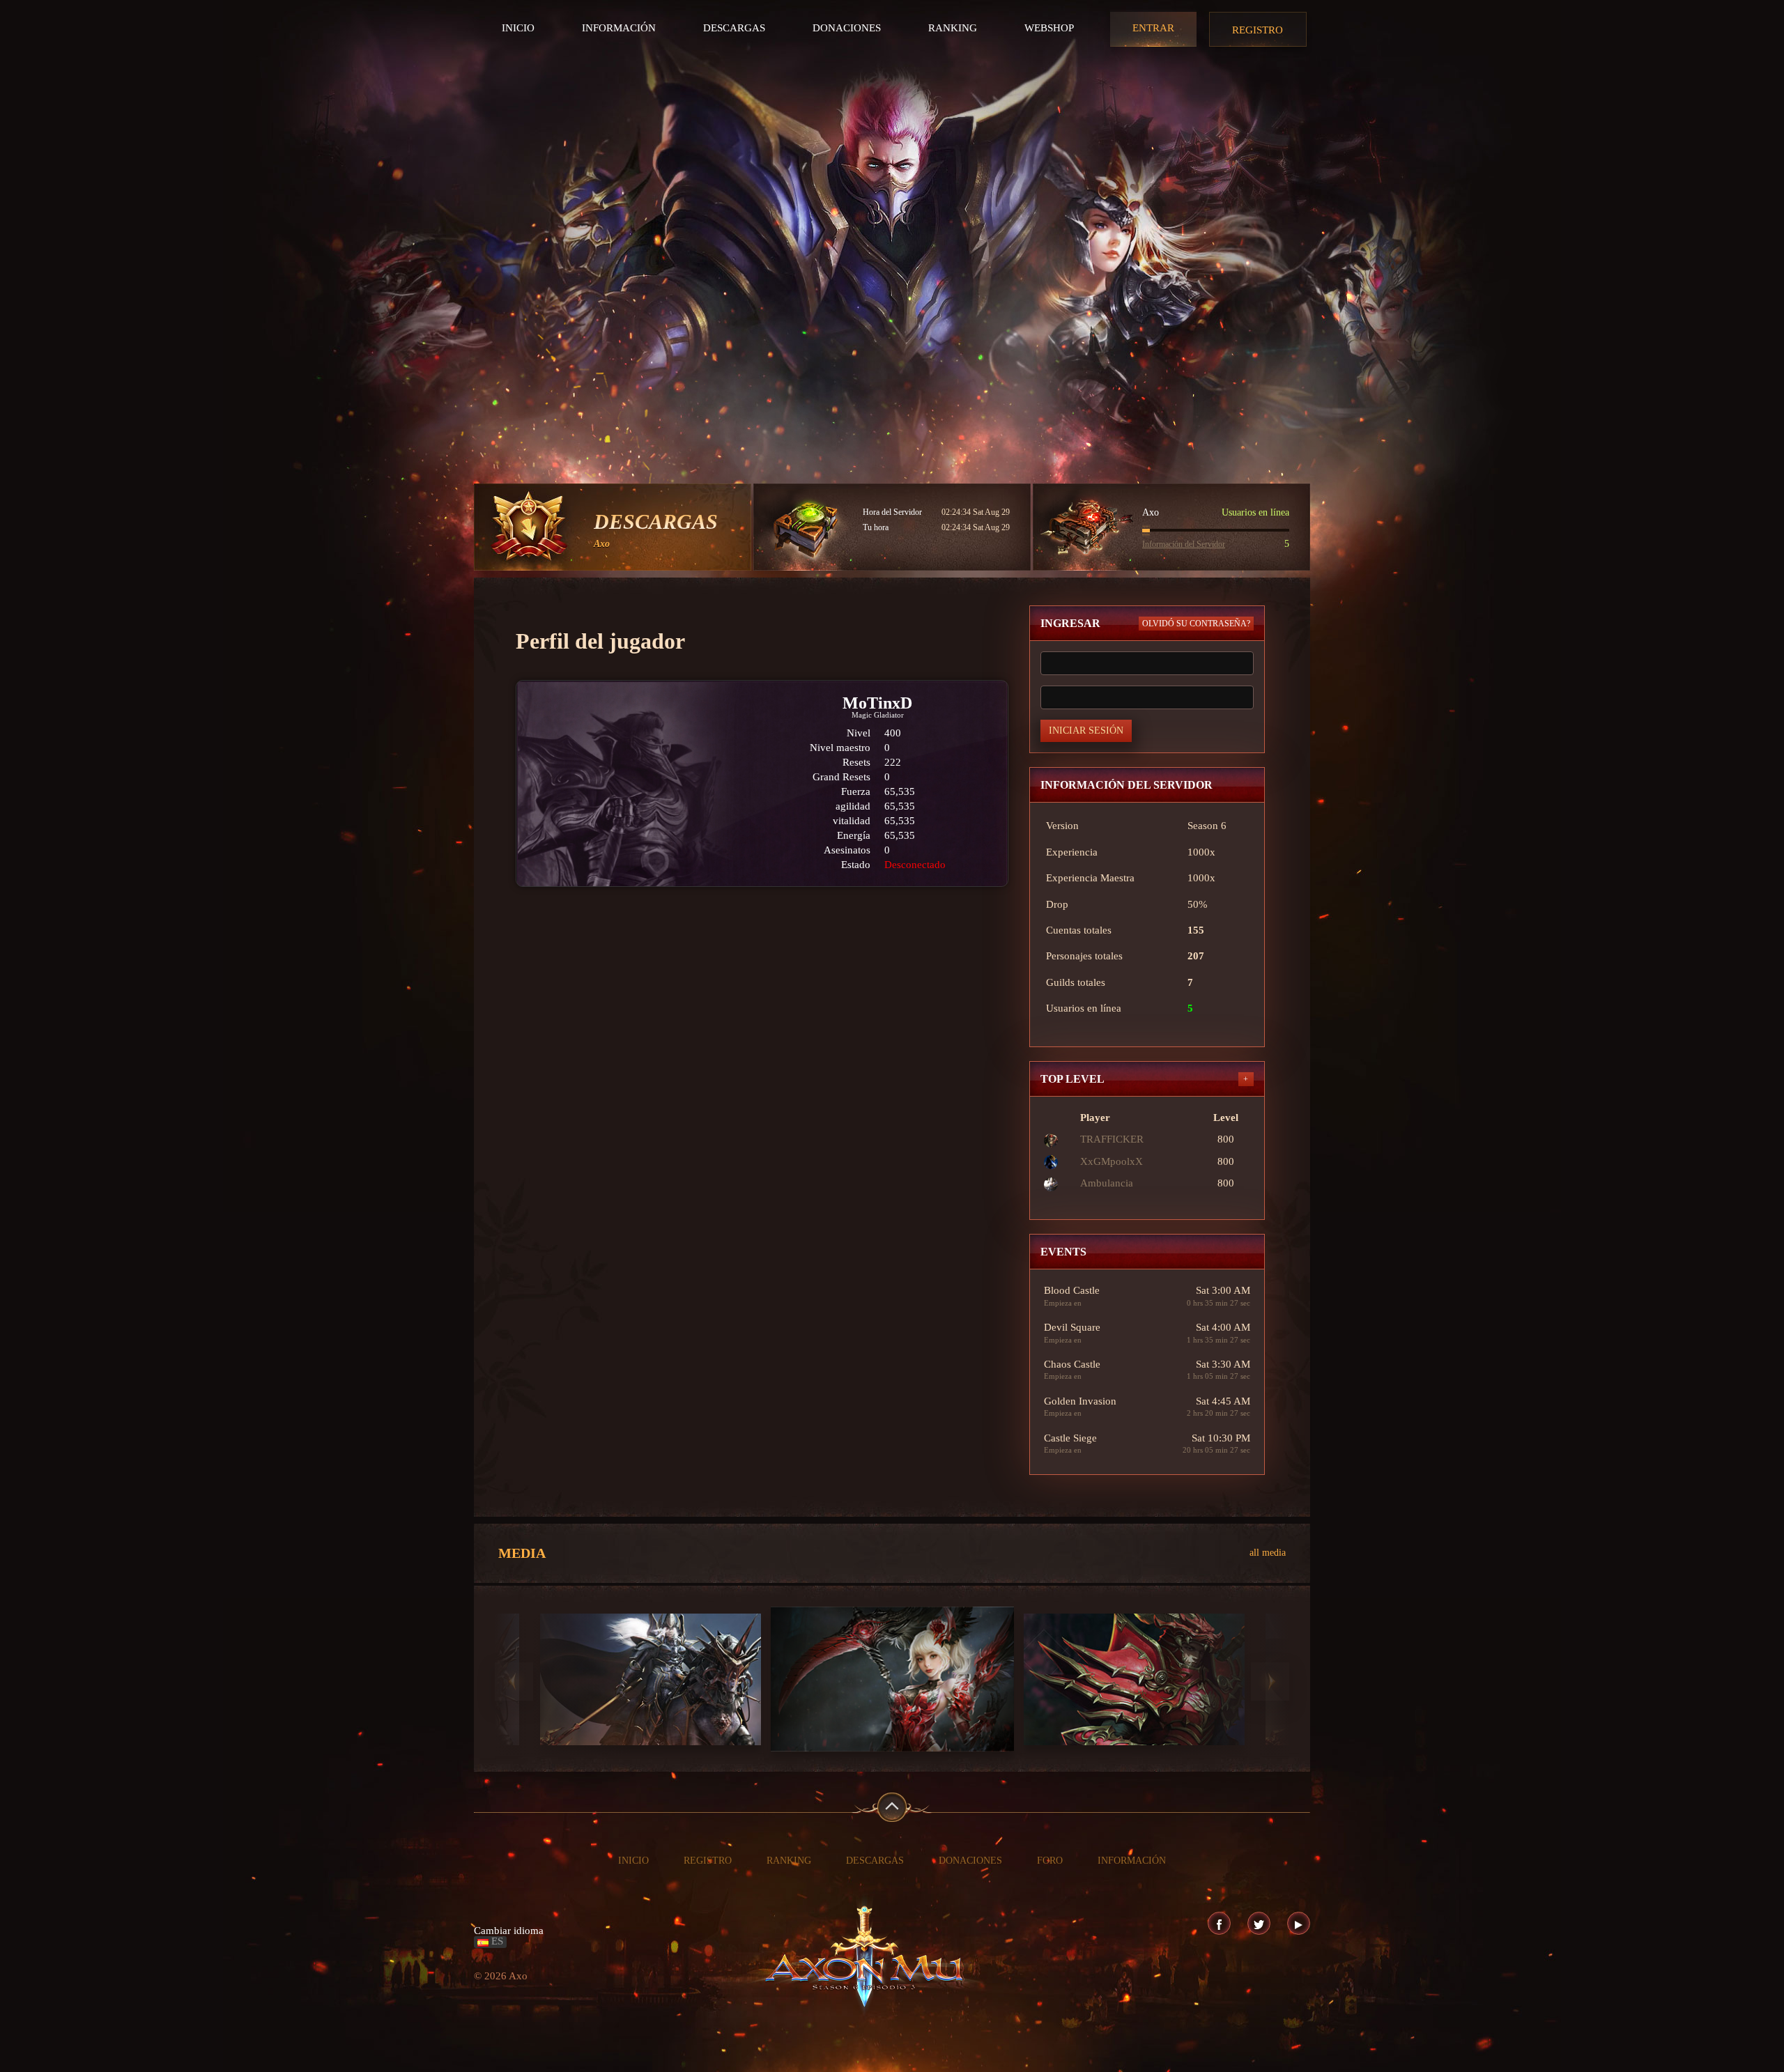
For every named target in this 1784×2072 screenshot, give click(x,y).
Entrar (1153, 28)
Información (619, 28)
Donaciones (847, 28)
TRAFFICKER (1112, 1139)
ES (496, 1941)
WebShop (1049, 28)
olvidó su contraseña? (1196, 624)
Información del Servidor (1184, 544)
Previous (514, 1681)
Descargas (734, 28)
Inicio (518, 28)
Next (1270, 1681)
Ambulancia (1107, 1183)
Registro (1258, 30)
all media (1268, 1553)
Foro (1050, 1861)
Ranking (953, 28)
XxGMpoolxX (1112, 1161)
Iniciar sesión (1086, 730)
